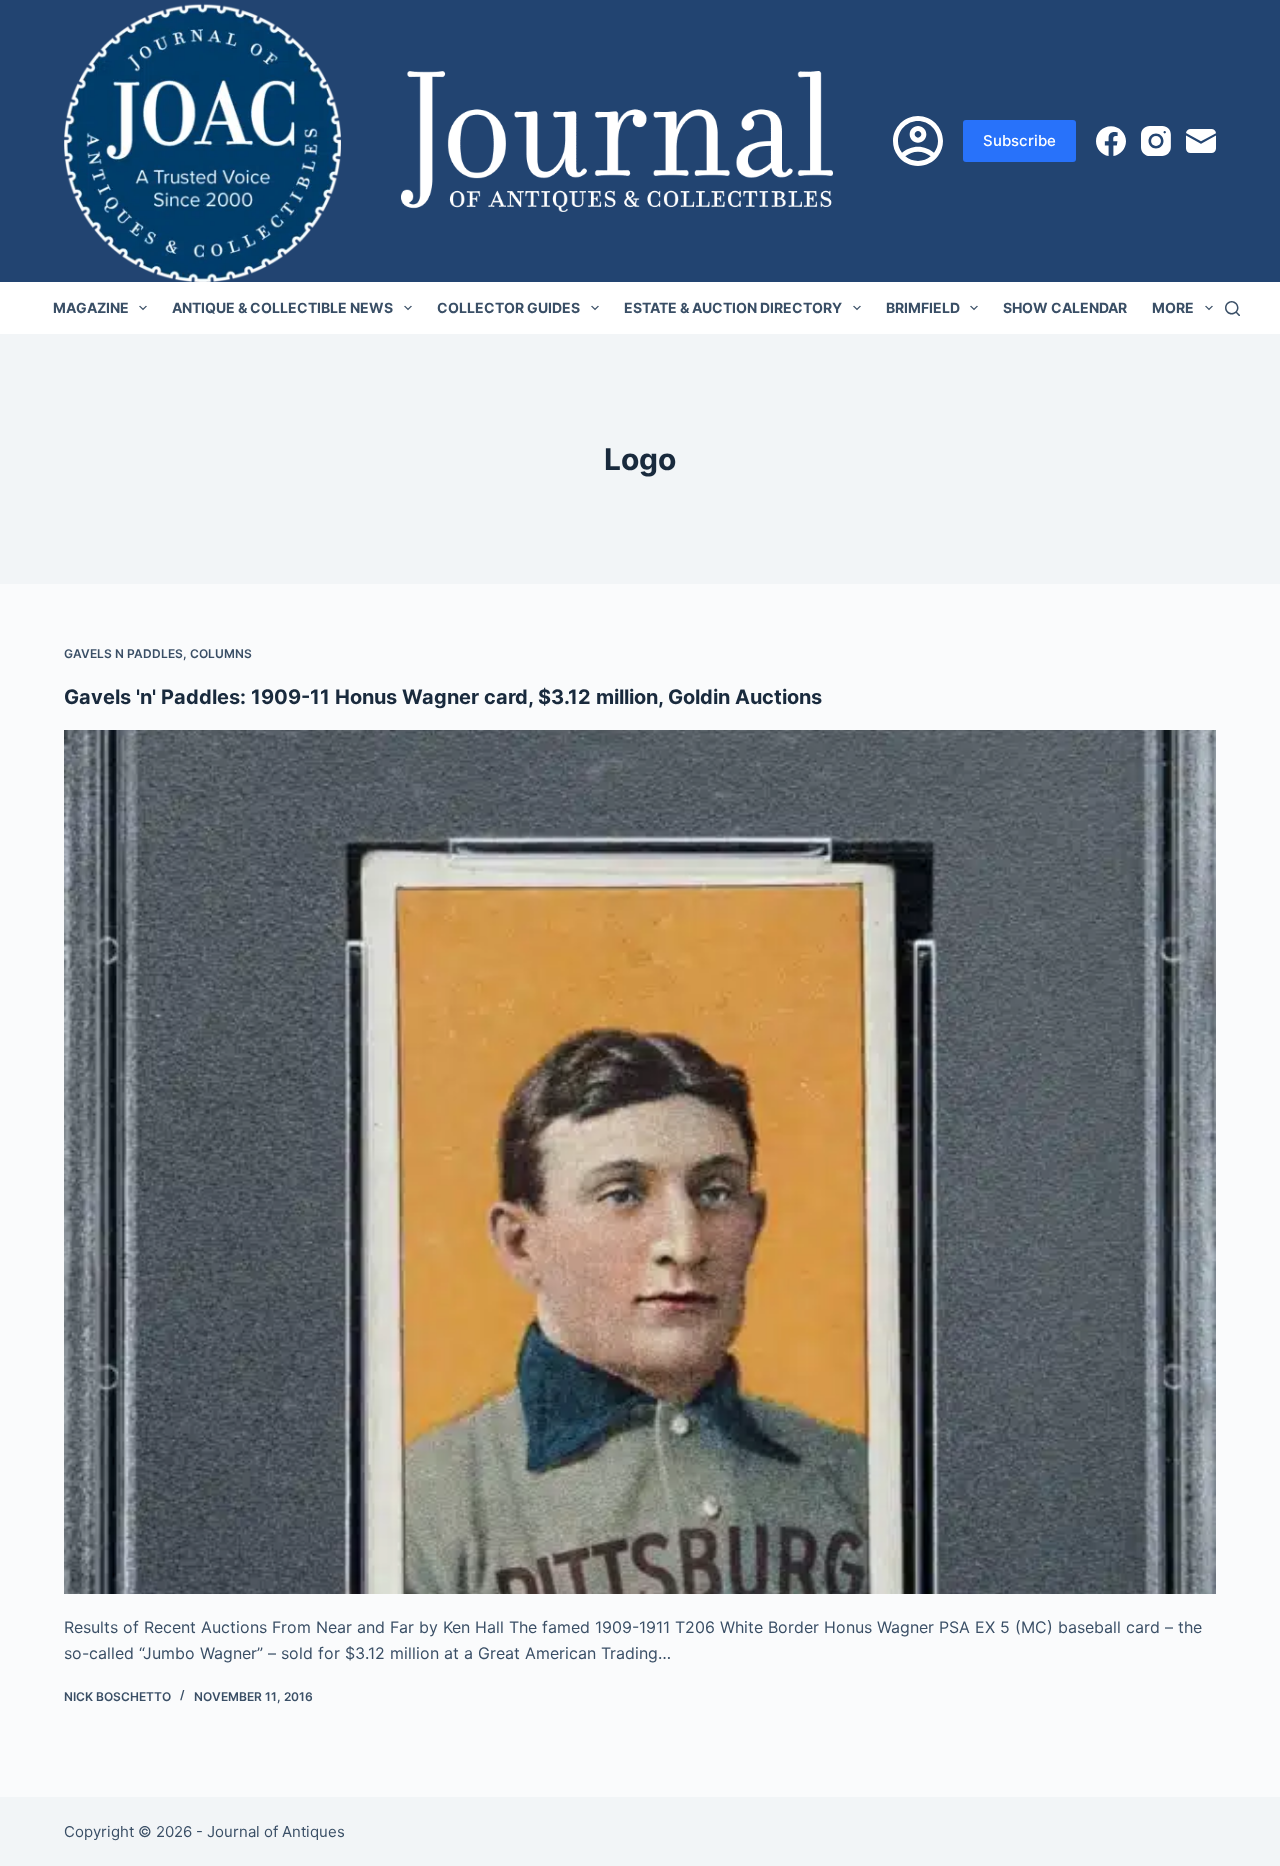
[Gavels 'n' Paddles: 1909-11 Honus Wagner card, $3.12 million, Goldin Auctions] (640, 1162)
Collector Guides (508, 307)
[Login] (918, 141)
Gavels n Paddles (123, 653)
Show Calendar (1065, 307)
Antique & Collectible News (282, 307)
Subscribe (1019, 140)
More (1173, 307)
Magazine (91, 307)
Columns (221, 653)
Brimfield (923, 307)
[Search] (1232, 308)
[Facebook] (1111, 141)
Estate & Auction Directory (733, 307)
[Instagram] (1156, 141)
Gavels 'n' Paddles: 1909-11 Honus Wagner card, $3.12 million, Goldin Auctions (443, 697)
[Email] (1201, 141)
